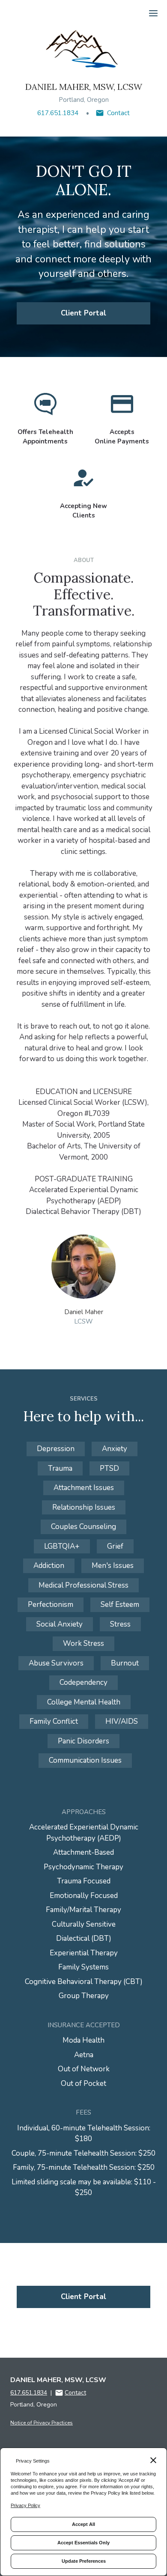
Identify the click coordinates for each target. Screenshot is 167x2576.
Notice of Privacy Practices (42, 2423)
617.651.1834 (58, 113)
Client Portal (83, 313)
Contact (118, 113)
